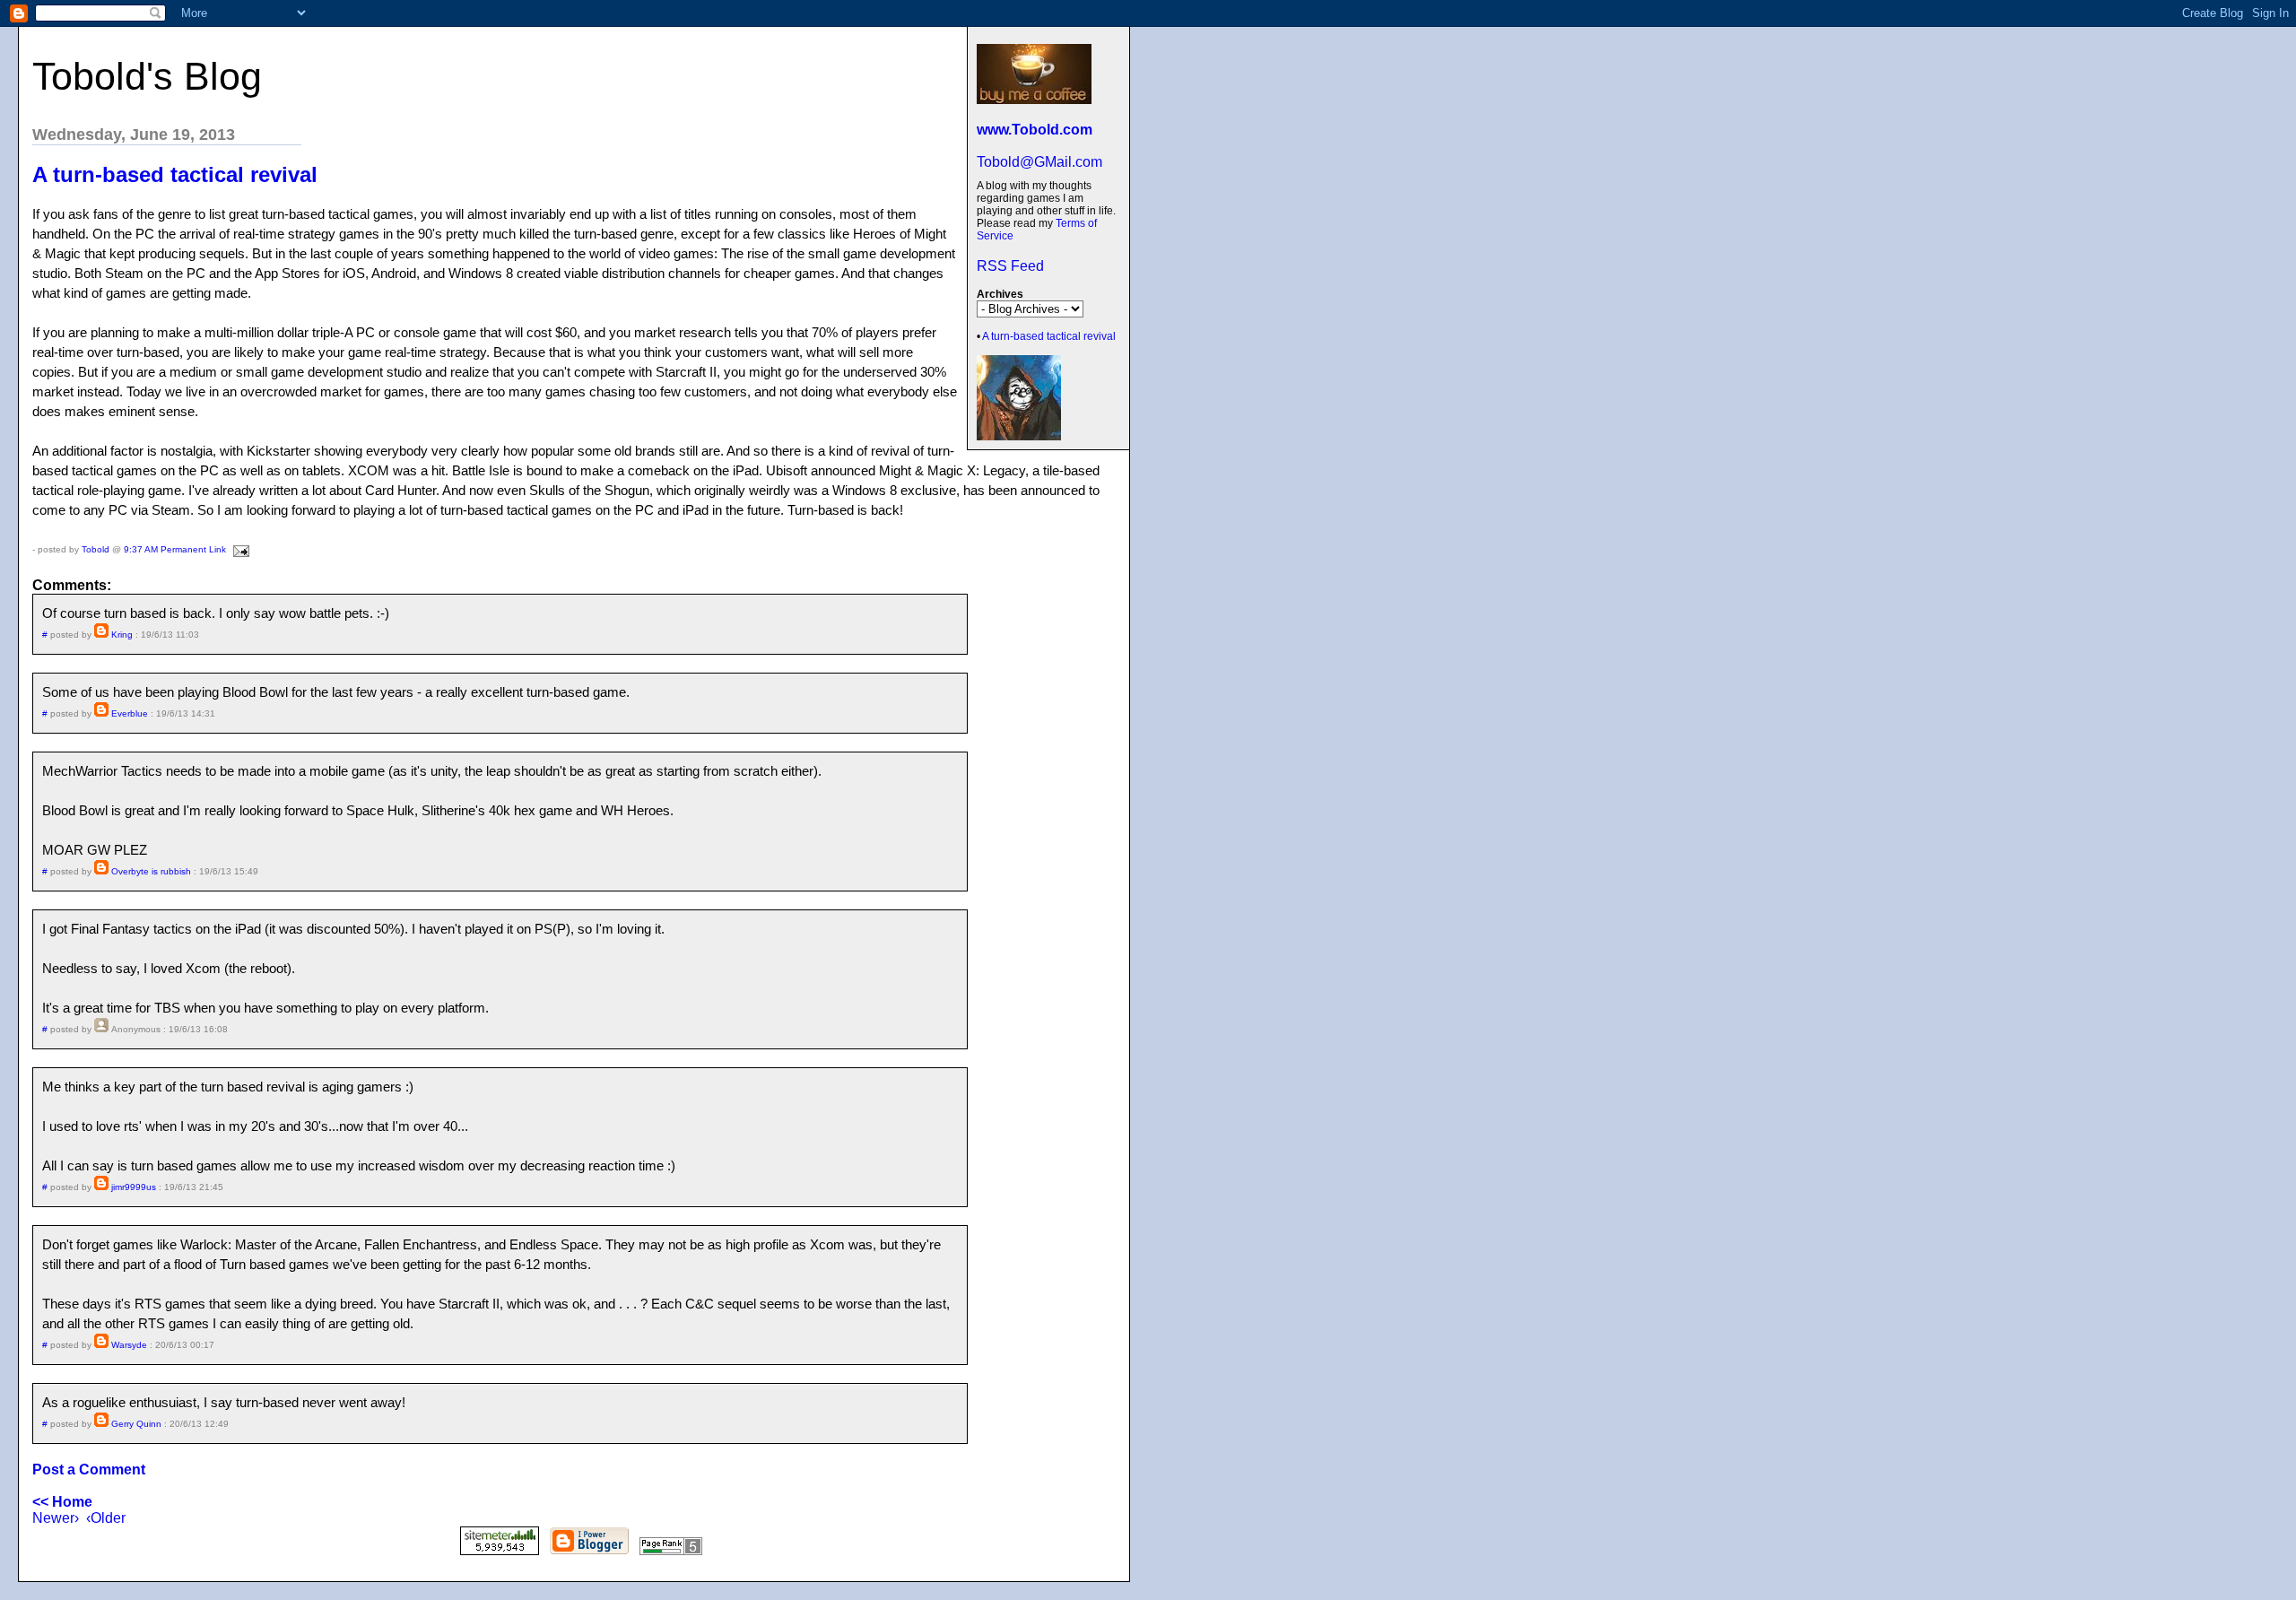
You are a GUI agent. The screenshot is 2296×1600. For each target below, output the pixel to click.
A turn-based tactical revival (1049, 336)
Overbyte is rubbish (151, 871)
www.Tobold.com (1035, 130)
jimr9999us (134, 1187)
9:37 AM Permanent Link (175, 549)
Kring (122, 635)
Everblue (130, 713)
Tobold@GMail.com (1039, 162)
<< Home (62, 1502)
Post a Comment (89, 1470)
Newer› (56, 1518)
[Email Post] (239, 549)
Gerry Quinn (136, 1424)
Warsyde (129, 1345)
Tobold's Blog (147, 76)
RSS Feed (1010, 266)
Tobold (96, 549)
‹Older (106, 1518)
